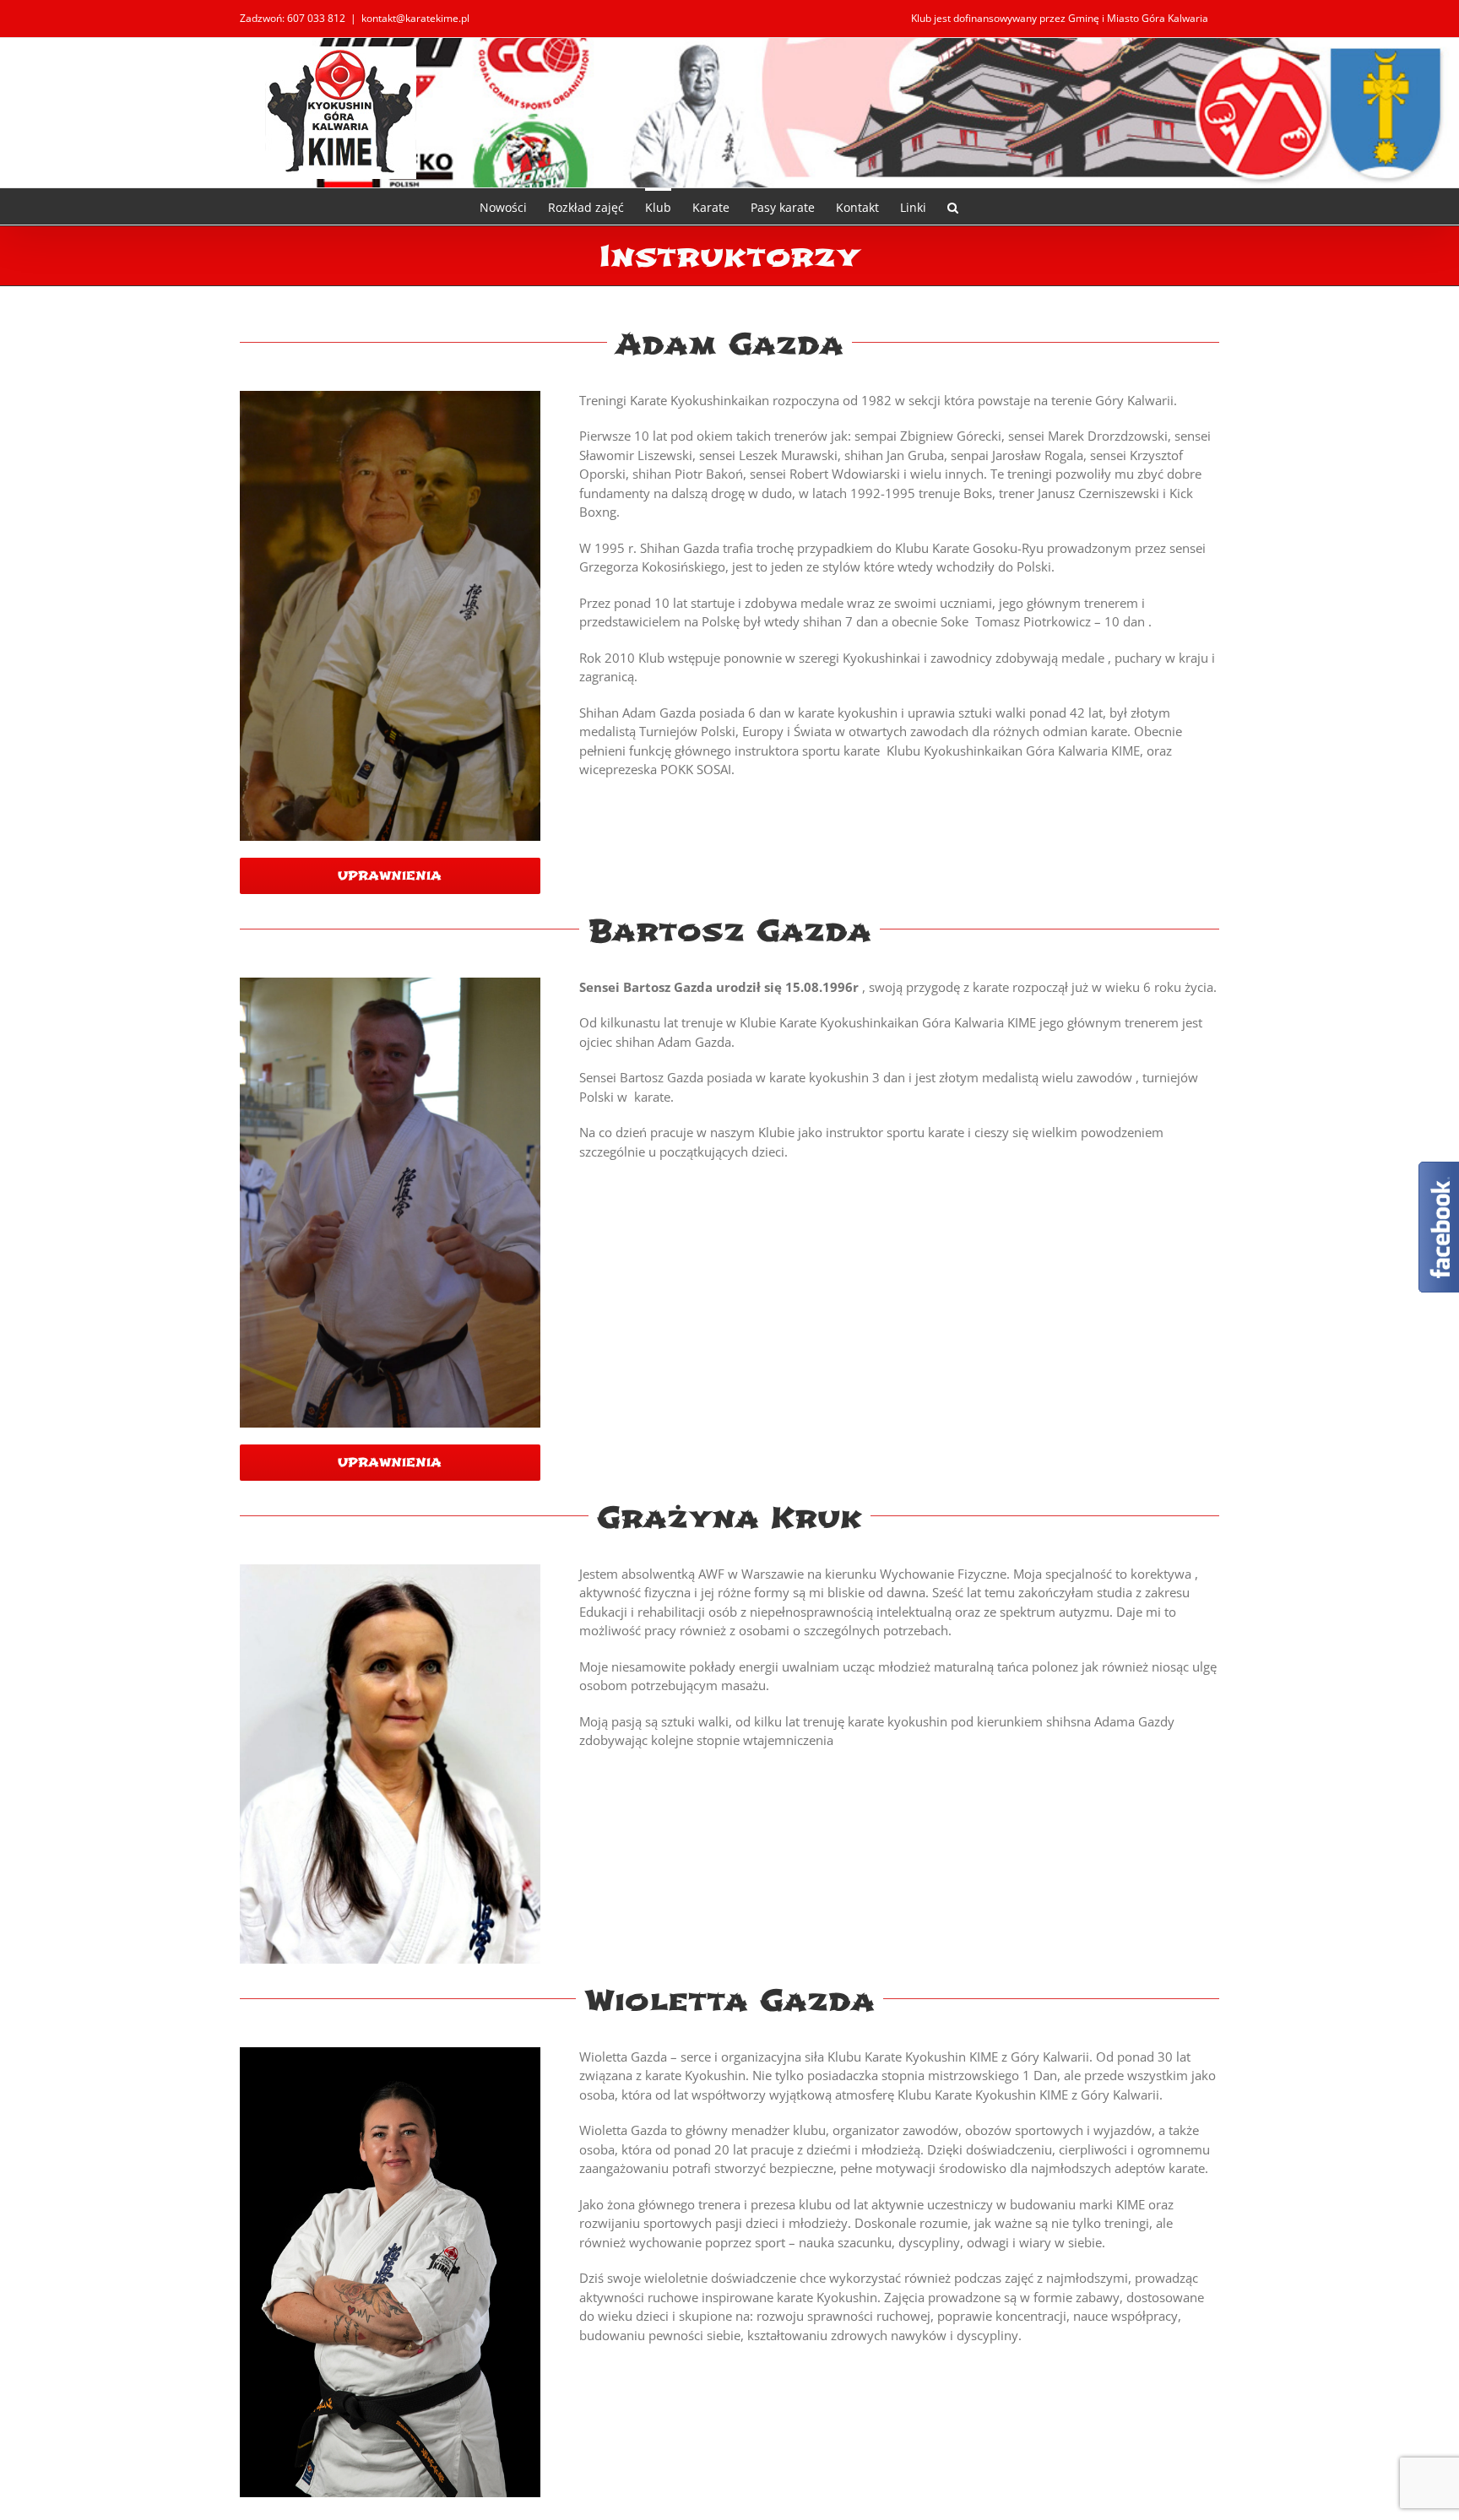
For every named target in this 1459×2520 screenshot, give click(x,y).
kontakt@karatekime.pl (415, 18)
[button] (953, 206)
